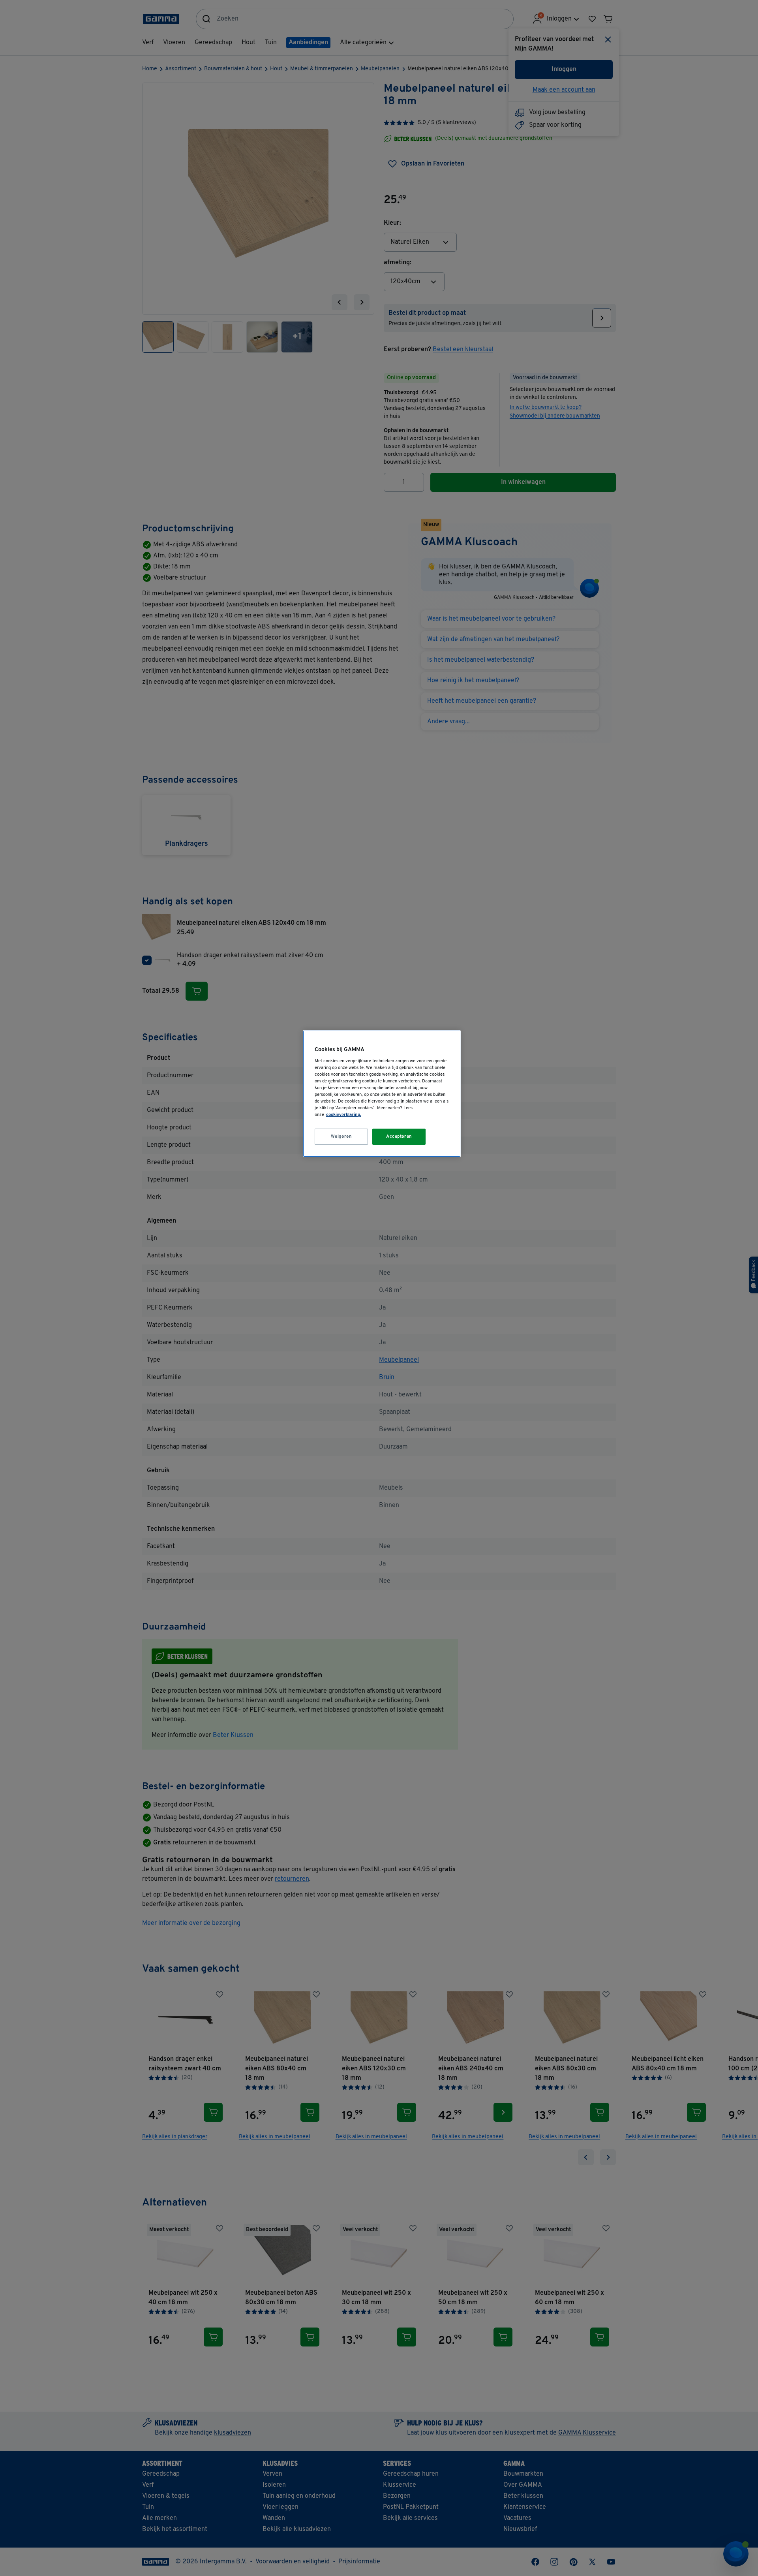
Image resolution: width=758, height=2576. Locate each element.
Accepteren (399, 1137)
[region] (382, 1094)
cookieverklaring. (344, 1115)
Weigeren (341, 1137)
